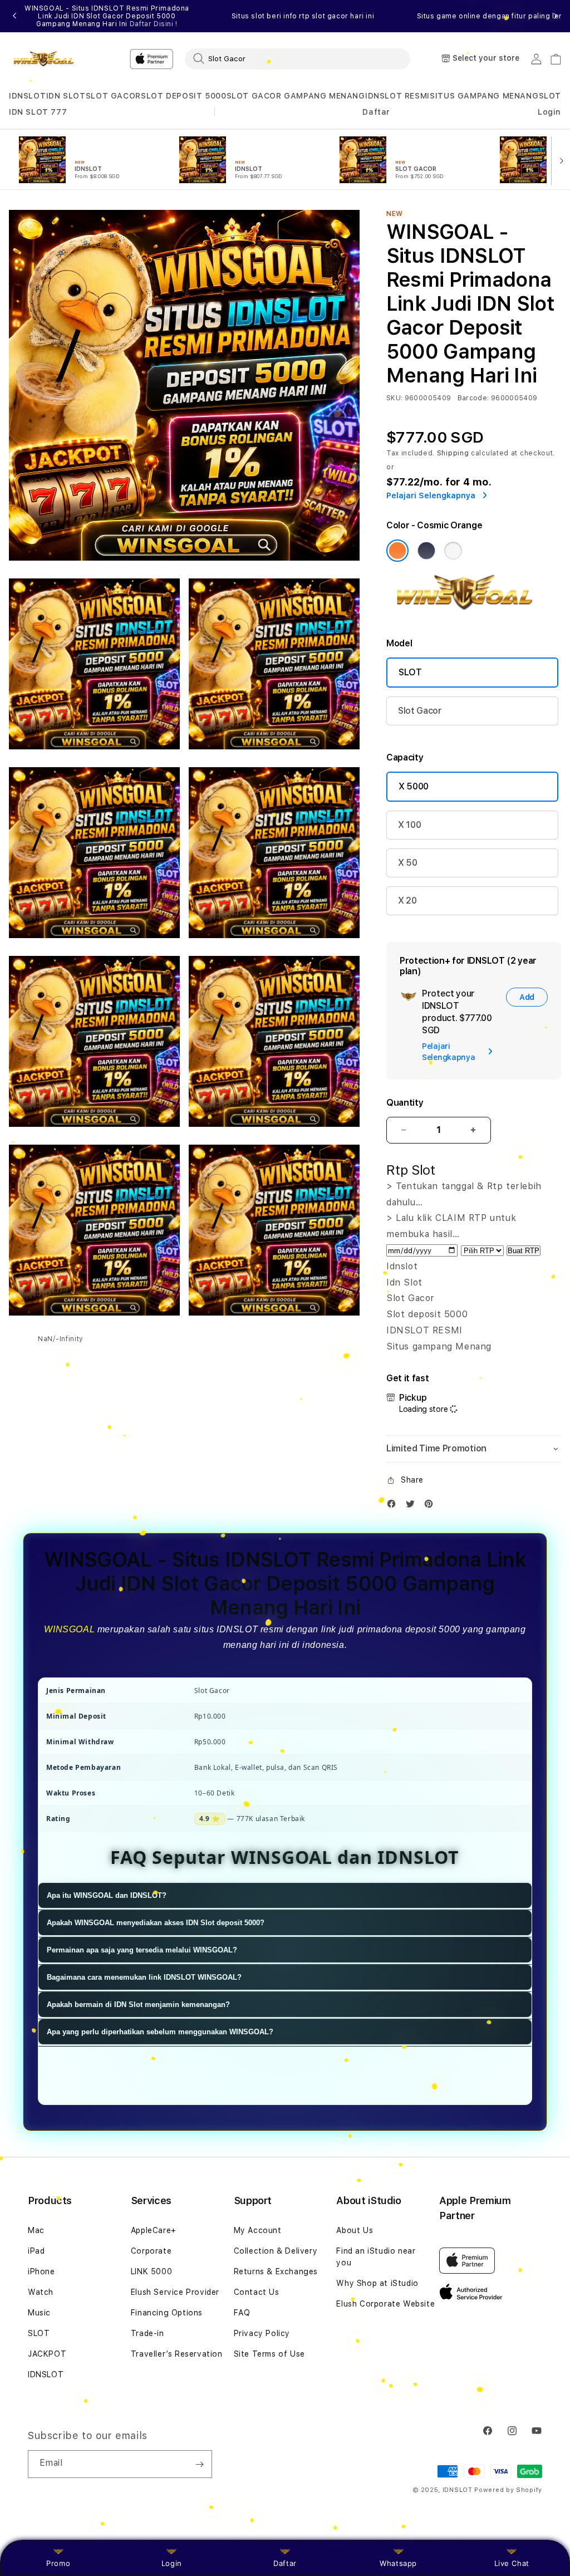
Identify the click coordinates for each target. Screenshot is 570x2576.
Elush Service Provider (175, 2292)
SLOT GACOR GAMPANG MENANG (296, 96)
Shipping (453, 453)
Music (39, 2313)
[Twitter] (413, 1506)
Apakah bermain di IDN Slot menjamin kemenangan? (138, 2005)
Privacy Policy (262, 2333)
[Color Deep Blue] (426, 551)
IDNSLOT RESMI (397, 96)
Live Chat (512, 2563)
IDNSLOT (27, 96)
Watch (41, 2292)
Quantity (405, 1103)
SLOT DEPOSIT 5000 (183, 96)
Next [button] (556, 16)
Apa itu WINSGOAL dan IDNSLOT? (107, 1895)
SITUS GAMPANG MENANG (484, 96)
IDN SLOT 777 (38, 112)
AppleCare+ (154, 2230)
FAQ (242, 2313)
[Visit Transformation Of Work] (474, 612)
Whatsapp (398, 2563)
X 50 (408, 863)
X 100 (409, 825)
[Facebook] (394, 1506)
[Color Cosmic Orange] (397, 551)
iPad (36, 2251)
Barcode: (473, 398)
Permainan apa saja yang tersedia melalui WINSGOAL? (142, 1950)
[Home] (48, 59)
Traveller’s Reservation (177, 2354)
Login (172, 2563)
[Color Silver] (453, 551)
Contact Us (257, 2292)
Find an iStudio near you (376, 2257)
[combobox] (298, 58)
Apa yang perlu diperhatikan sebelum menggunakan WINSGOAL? (160, 2032)
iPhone (41, 2271)
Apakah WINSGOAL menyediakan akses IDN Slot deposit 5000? (156, 1923)
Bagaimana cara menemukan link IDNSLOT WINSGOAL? (144, 1977)
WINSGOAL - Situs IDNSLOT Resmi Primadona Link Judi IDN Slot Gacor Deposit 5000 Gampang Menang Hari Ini (107, 16)
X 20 (407, 901)
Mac (36, 2230)
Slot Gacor (420, 711)
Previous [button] (14, 16)
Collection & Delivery (276, 2251)
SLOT (550, 96)
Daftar (285, 2563)
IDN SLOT (66, 96)
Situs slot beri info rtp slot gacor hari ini (303, 16)
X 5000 (414, 786)
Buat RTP (524, 1251)
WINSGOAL (69, 1629)
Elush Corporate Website (385, 2304)
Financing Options (167, 2313)
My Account (258, 2230)
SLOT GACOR (113, 96)
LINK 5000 (151, 2271)
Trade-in (148, 2333)
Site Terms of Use (269, 2354)
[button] (27, 96)
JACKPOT (47, 2354)
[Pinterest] (431, 1506)
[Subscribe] (199, 2464)
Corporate (151, 2251)
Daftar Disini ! (154, 24)
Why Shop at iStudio (377, 2283)
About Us (355, 2230)
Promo (58, 2563)
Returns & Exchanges (276, 2271)
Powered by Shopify (508, 2490)
